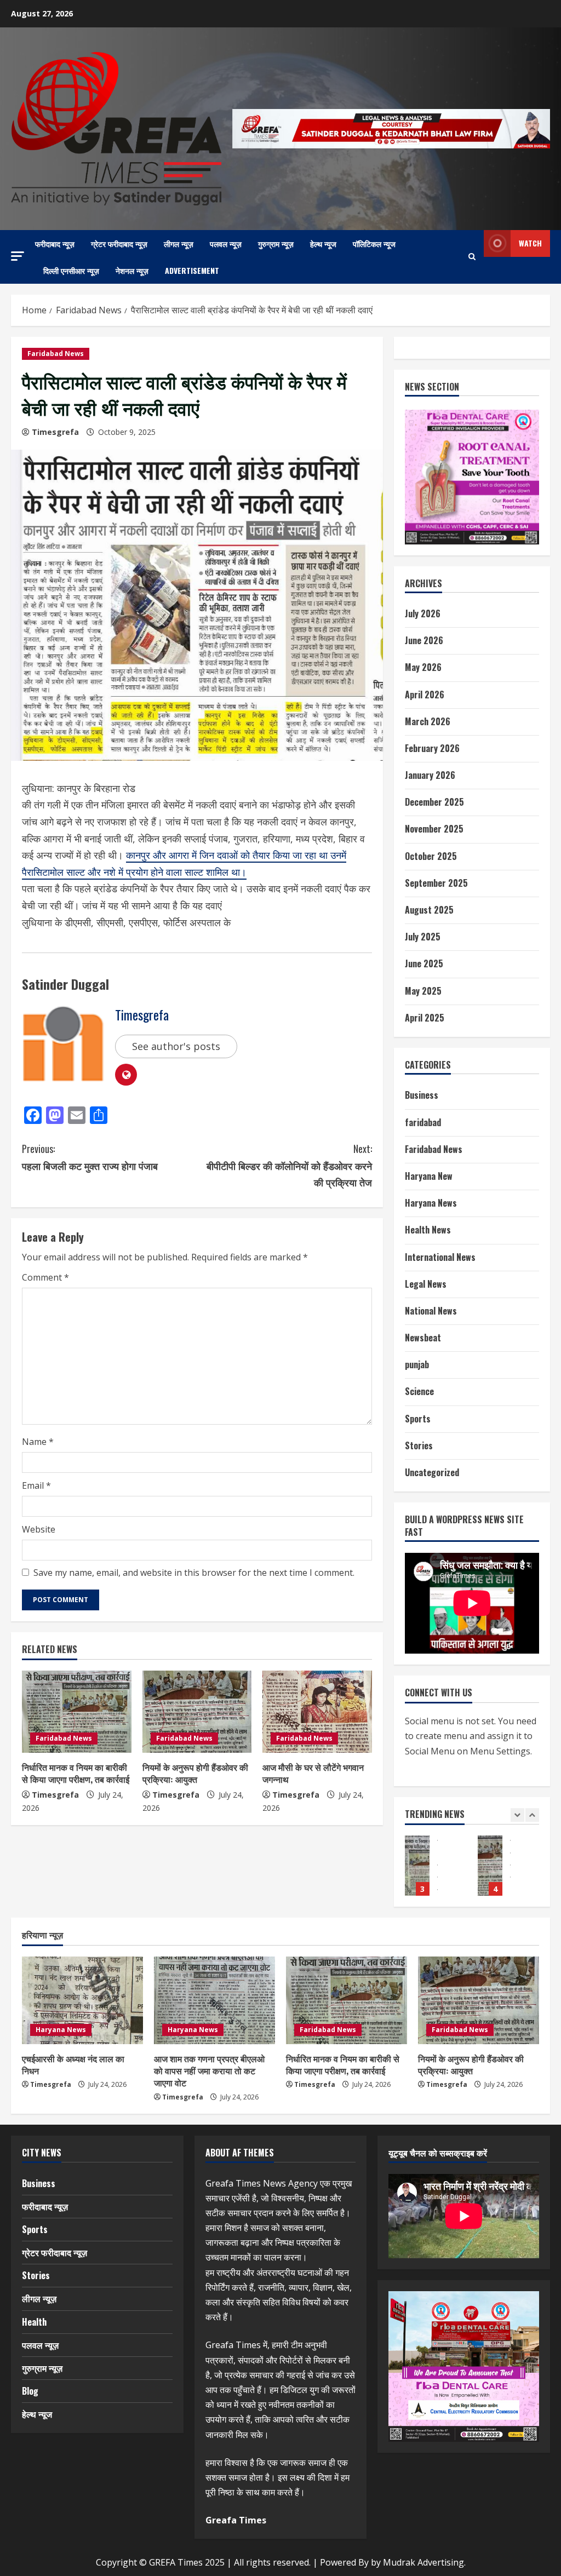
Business (422, 1095)
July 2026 (423, 613)
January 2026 (430, 775)
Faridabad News (56, 354)
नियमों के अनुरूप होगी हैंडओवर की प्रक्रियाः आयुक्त (195, 1773)
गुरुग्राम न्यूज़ (276, 243)
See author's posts (176, 1046)
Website (39, 1529)
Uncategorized (432, 1472)
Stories (419, 1445)
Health (34, 2322)
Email (36, 1485)
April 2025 (425, 1018)
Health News (428, 1230)
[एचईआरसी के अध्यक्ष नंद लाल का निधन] (82, 2000)
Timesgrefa (55, 432)
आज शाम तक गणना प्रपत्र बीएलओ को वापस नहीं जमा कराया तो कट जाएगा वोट (209, 2071)
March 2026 (428, 721)
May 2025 (423, 991)
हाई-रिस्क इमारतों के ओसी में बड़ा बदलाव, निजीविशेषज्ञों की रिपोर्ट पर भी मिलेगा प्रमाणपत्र (490, 1866)
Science (419, 1391)
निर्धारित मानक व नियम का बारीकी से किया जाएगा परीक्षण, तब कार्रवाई (76, 1773)
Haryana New (429, 1176)
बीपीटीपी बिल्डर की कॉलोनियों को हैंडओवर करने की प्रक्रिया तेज (289, 1165)
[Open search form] (472, 257)
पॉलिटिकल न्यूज (374, 243)
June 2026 (424, 640)
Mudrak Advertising (423, 2562)
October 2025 (431, 856)
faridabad (423, 1122)
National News (431, 1311)
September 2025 (436, 883)
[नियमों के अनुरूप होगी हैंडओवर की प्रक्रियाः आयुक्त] (197, 1712)
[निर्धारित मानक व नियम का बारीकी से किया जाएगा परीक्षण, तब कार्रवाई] (77, 1712)
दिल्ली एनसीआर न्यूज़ (71, 270)
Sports (418, 1419)
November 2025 (434, 829)
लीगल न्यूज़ (179, 243)
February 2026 (432, 748)
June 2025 (424, 963)
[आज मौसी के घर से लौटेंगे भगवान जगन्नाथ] (317, 1712)
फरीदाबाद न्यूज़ (55, 243)
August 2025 (429, 910)
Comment (45, 1277)
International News (440, 1257)
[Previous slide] (517, 1815)
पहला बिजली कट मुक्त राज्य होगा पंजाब (90, 1157)
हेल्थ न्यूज (323, 243)
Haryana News (431, 1203)
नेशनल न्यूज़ (132, 270)
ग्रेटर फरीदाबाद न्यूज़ (119, 243)
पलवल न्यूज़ (226, 243)
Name (38, 1442)
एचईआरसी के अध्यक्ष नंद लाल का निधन (73, 2064)
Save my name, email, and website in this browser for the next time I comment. (194, 1573)
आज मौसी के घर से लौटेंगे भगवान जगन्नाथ (313, 1773)
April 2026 (425, 695)
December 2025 (434, 802)
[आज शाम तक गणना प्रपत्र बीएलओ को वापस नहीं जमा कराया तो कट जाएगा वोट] (214, 2000)
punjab (417, 1364)
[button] (18, 256)
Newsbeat (423, 1338)
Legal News (426, 1284)
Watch (530, 243)
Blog (30, 2391)
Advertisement (192, 270)
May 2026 (423, 667)
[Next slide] (532, 1815)
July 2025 (423, 937)
